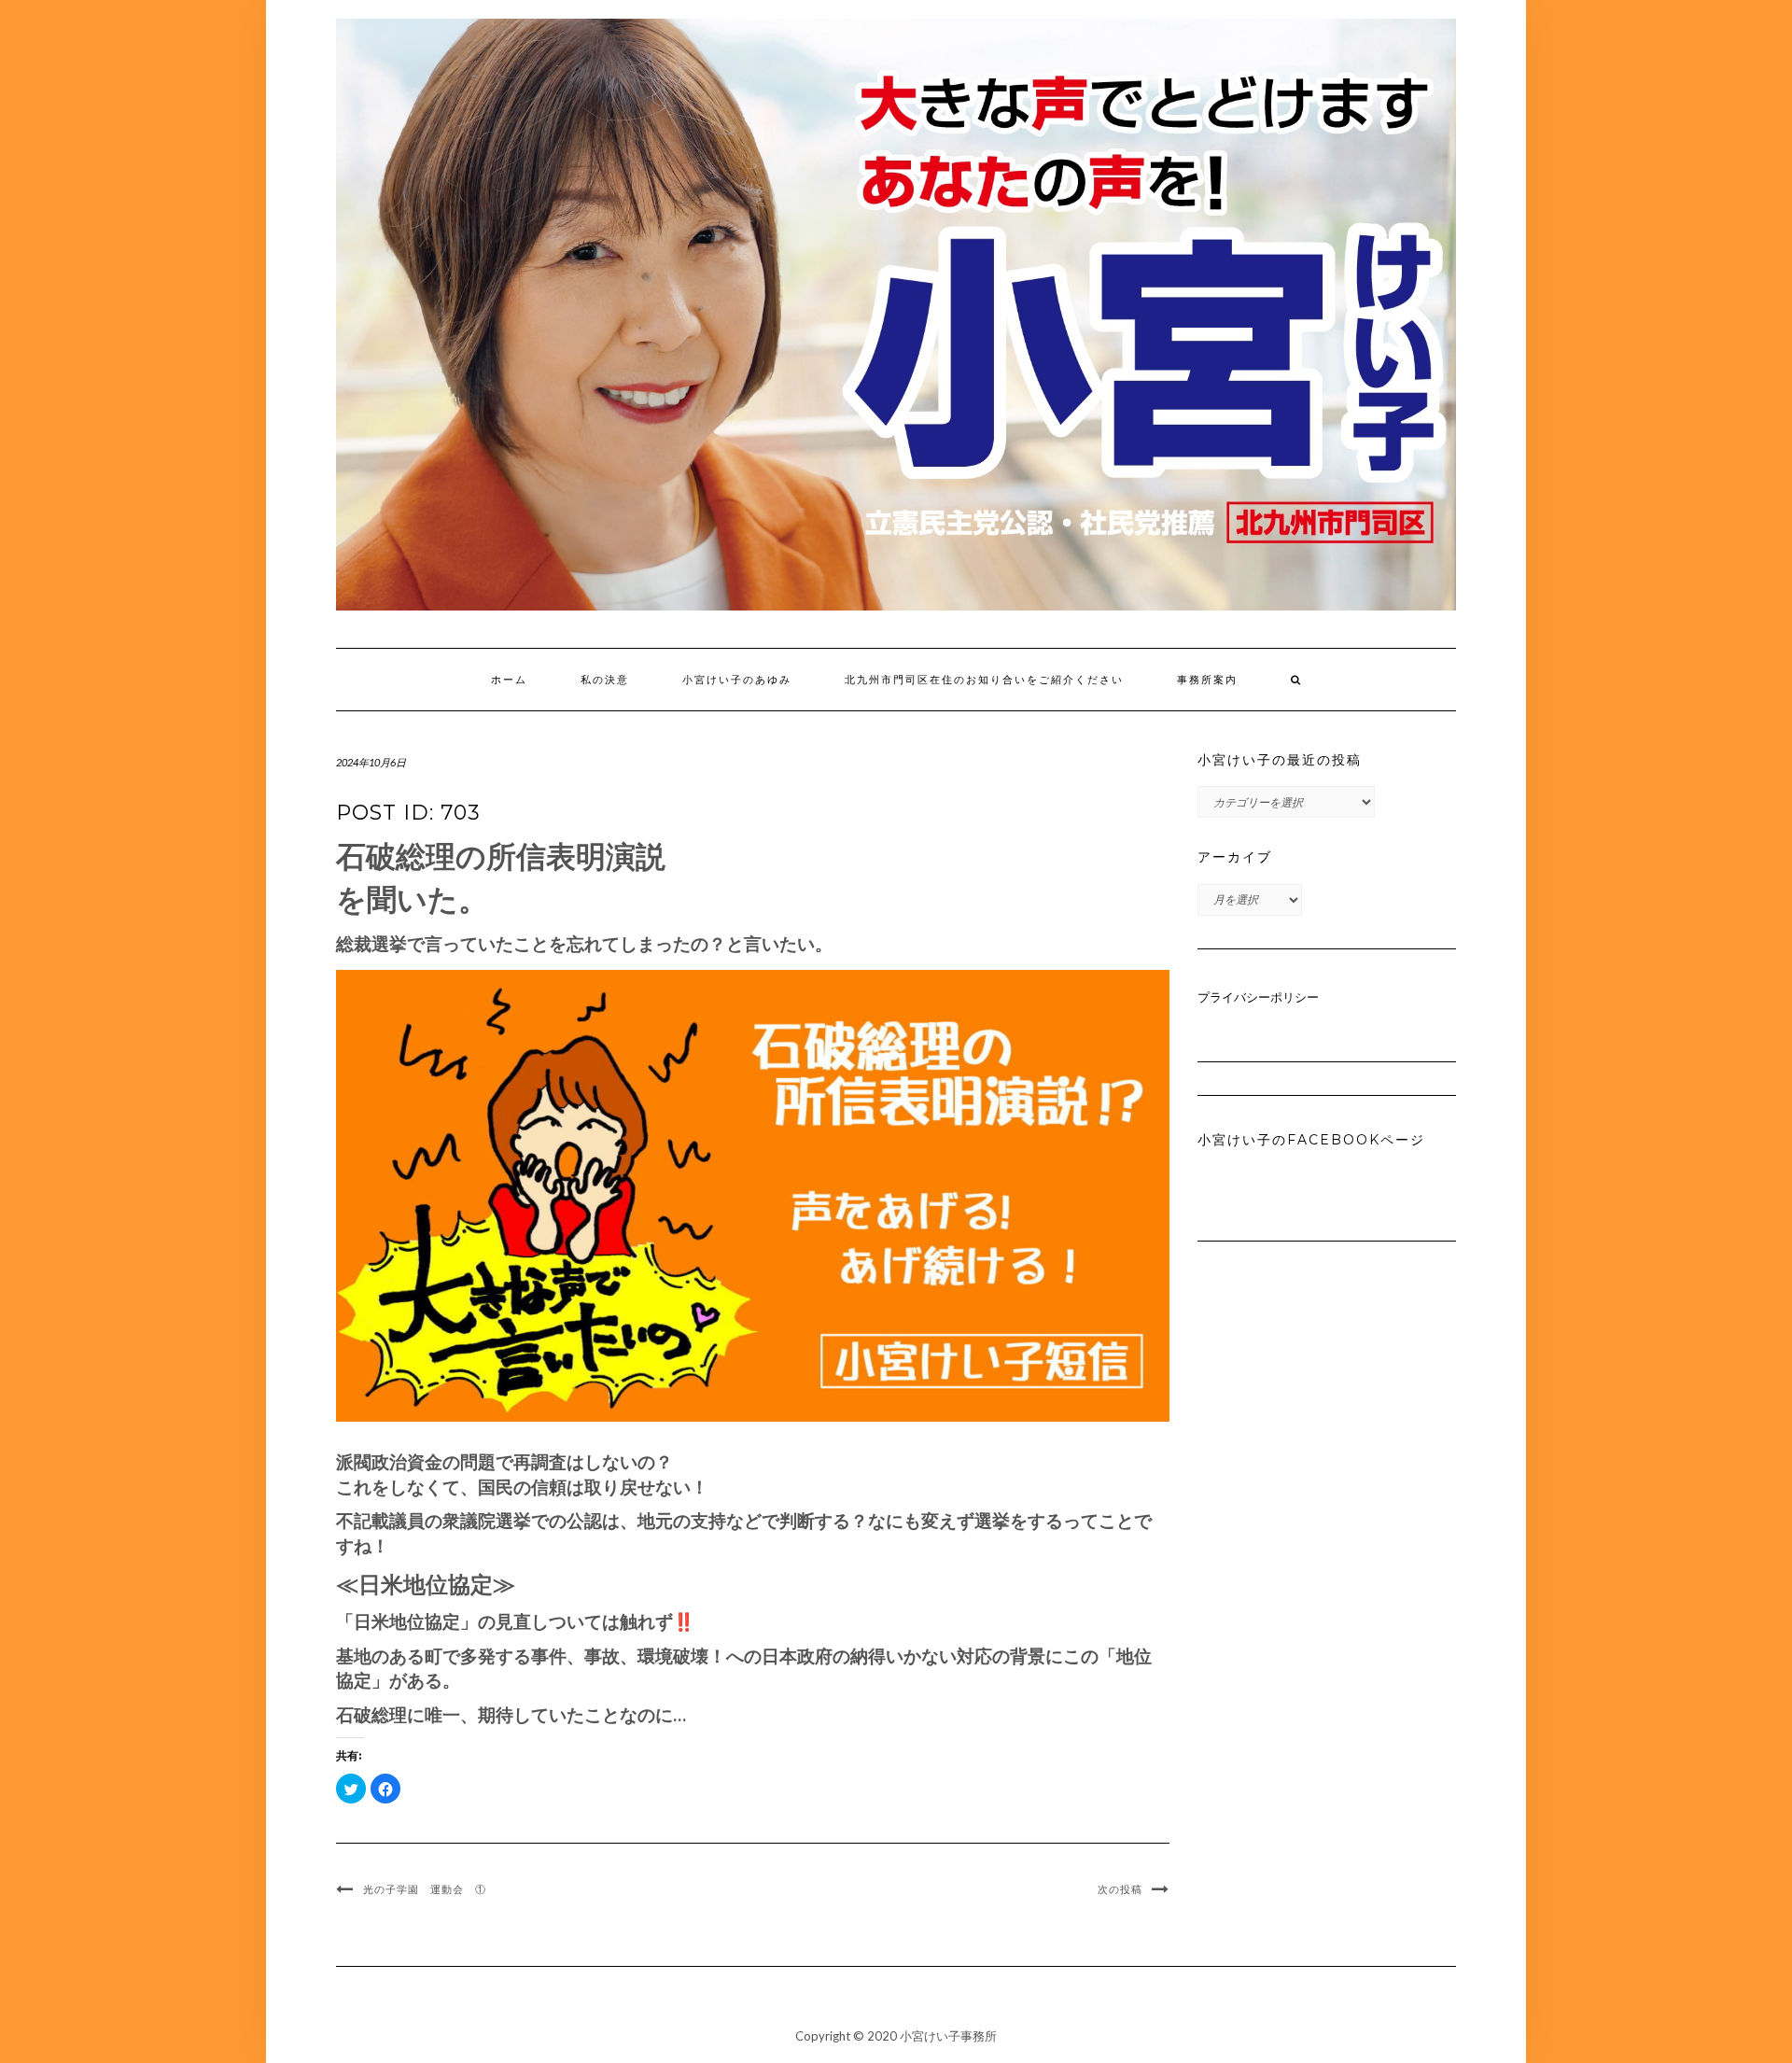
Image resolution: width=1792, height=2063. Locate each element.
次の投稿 (1120, 1889)
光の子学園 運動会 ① (425, 1889)
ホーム (509, 680)
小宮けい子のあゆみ (737, 680)
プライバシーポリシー (1258, 997)
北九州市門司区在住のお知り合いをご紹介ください (984, 680)
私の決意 (605, 680)
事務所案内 (1207, 680)
